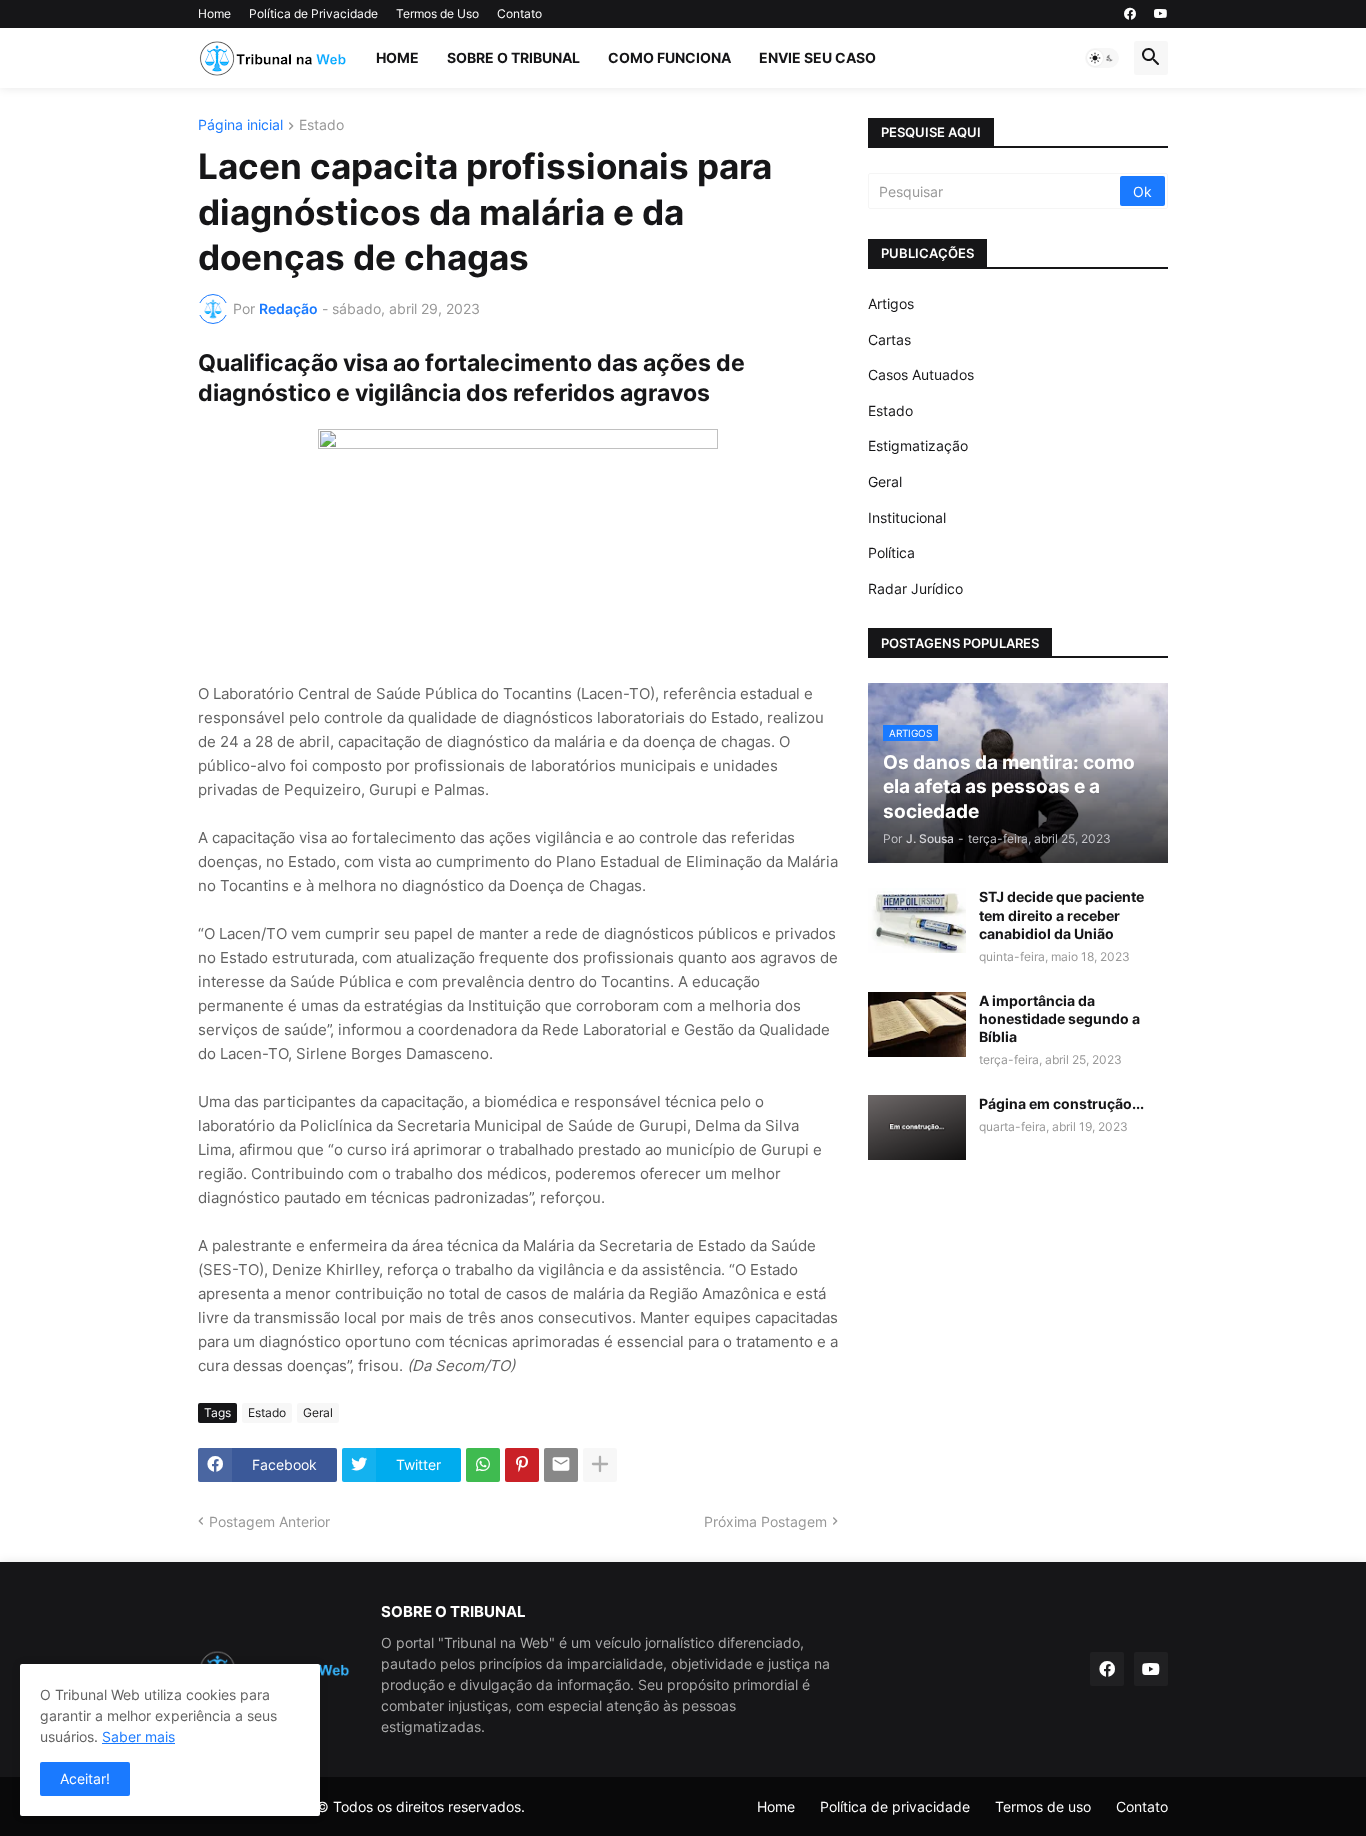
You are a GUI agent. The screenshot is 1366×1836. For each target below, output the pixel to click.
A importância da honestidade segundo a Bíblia (1059, 1018)
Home (214, 13)
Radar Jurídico (915, 588)
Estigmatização (918, 445)
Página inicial (240, 125)
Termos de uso (1043, 1806)
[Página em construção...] (917, 1127)
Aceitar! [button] (85, 1778)
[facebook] (1130, 14)
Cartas (889, 339)
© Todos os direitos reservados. (420, 1806)
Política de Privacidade (313, 13)
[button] (1102, 58)
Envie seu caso (817, 57)
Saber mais (138, 1736)
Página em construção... (1061, 1103)
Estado (321, 125)
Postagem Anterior (269, 1521)
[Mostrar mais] (600, 1465)
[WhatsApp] (483, 1465)
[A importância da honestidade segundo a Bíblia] (917, 1024)
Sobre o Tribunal (513, 57)
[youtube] (1161, 14)
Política (891, 552)
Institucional (907, 517)
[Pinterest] (522, 1465)
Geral (318, 1412)
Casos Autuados (921, 374)
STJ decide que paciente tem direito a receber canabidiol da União (1061, 914)
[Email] (561, 1465)
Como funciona (669, 57)
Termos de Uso (437, 13)
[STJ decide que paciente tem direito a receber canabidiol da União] (917, 920)
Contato (519, 13)
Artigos (891, 303)
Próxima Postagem (765, 1521)
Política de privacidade (895, 1806)
